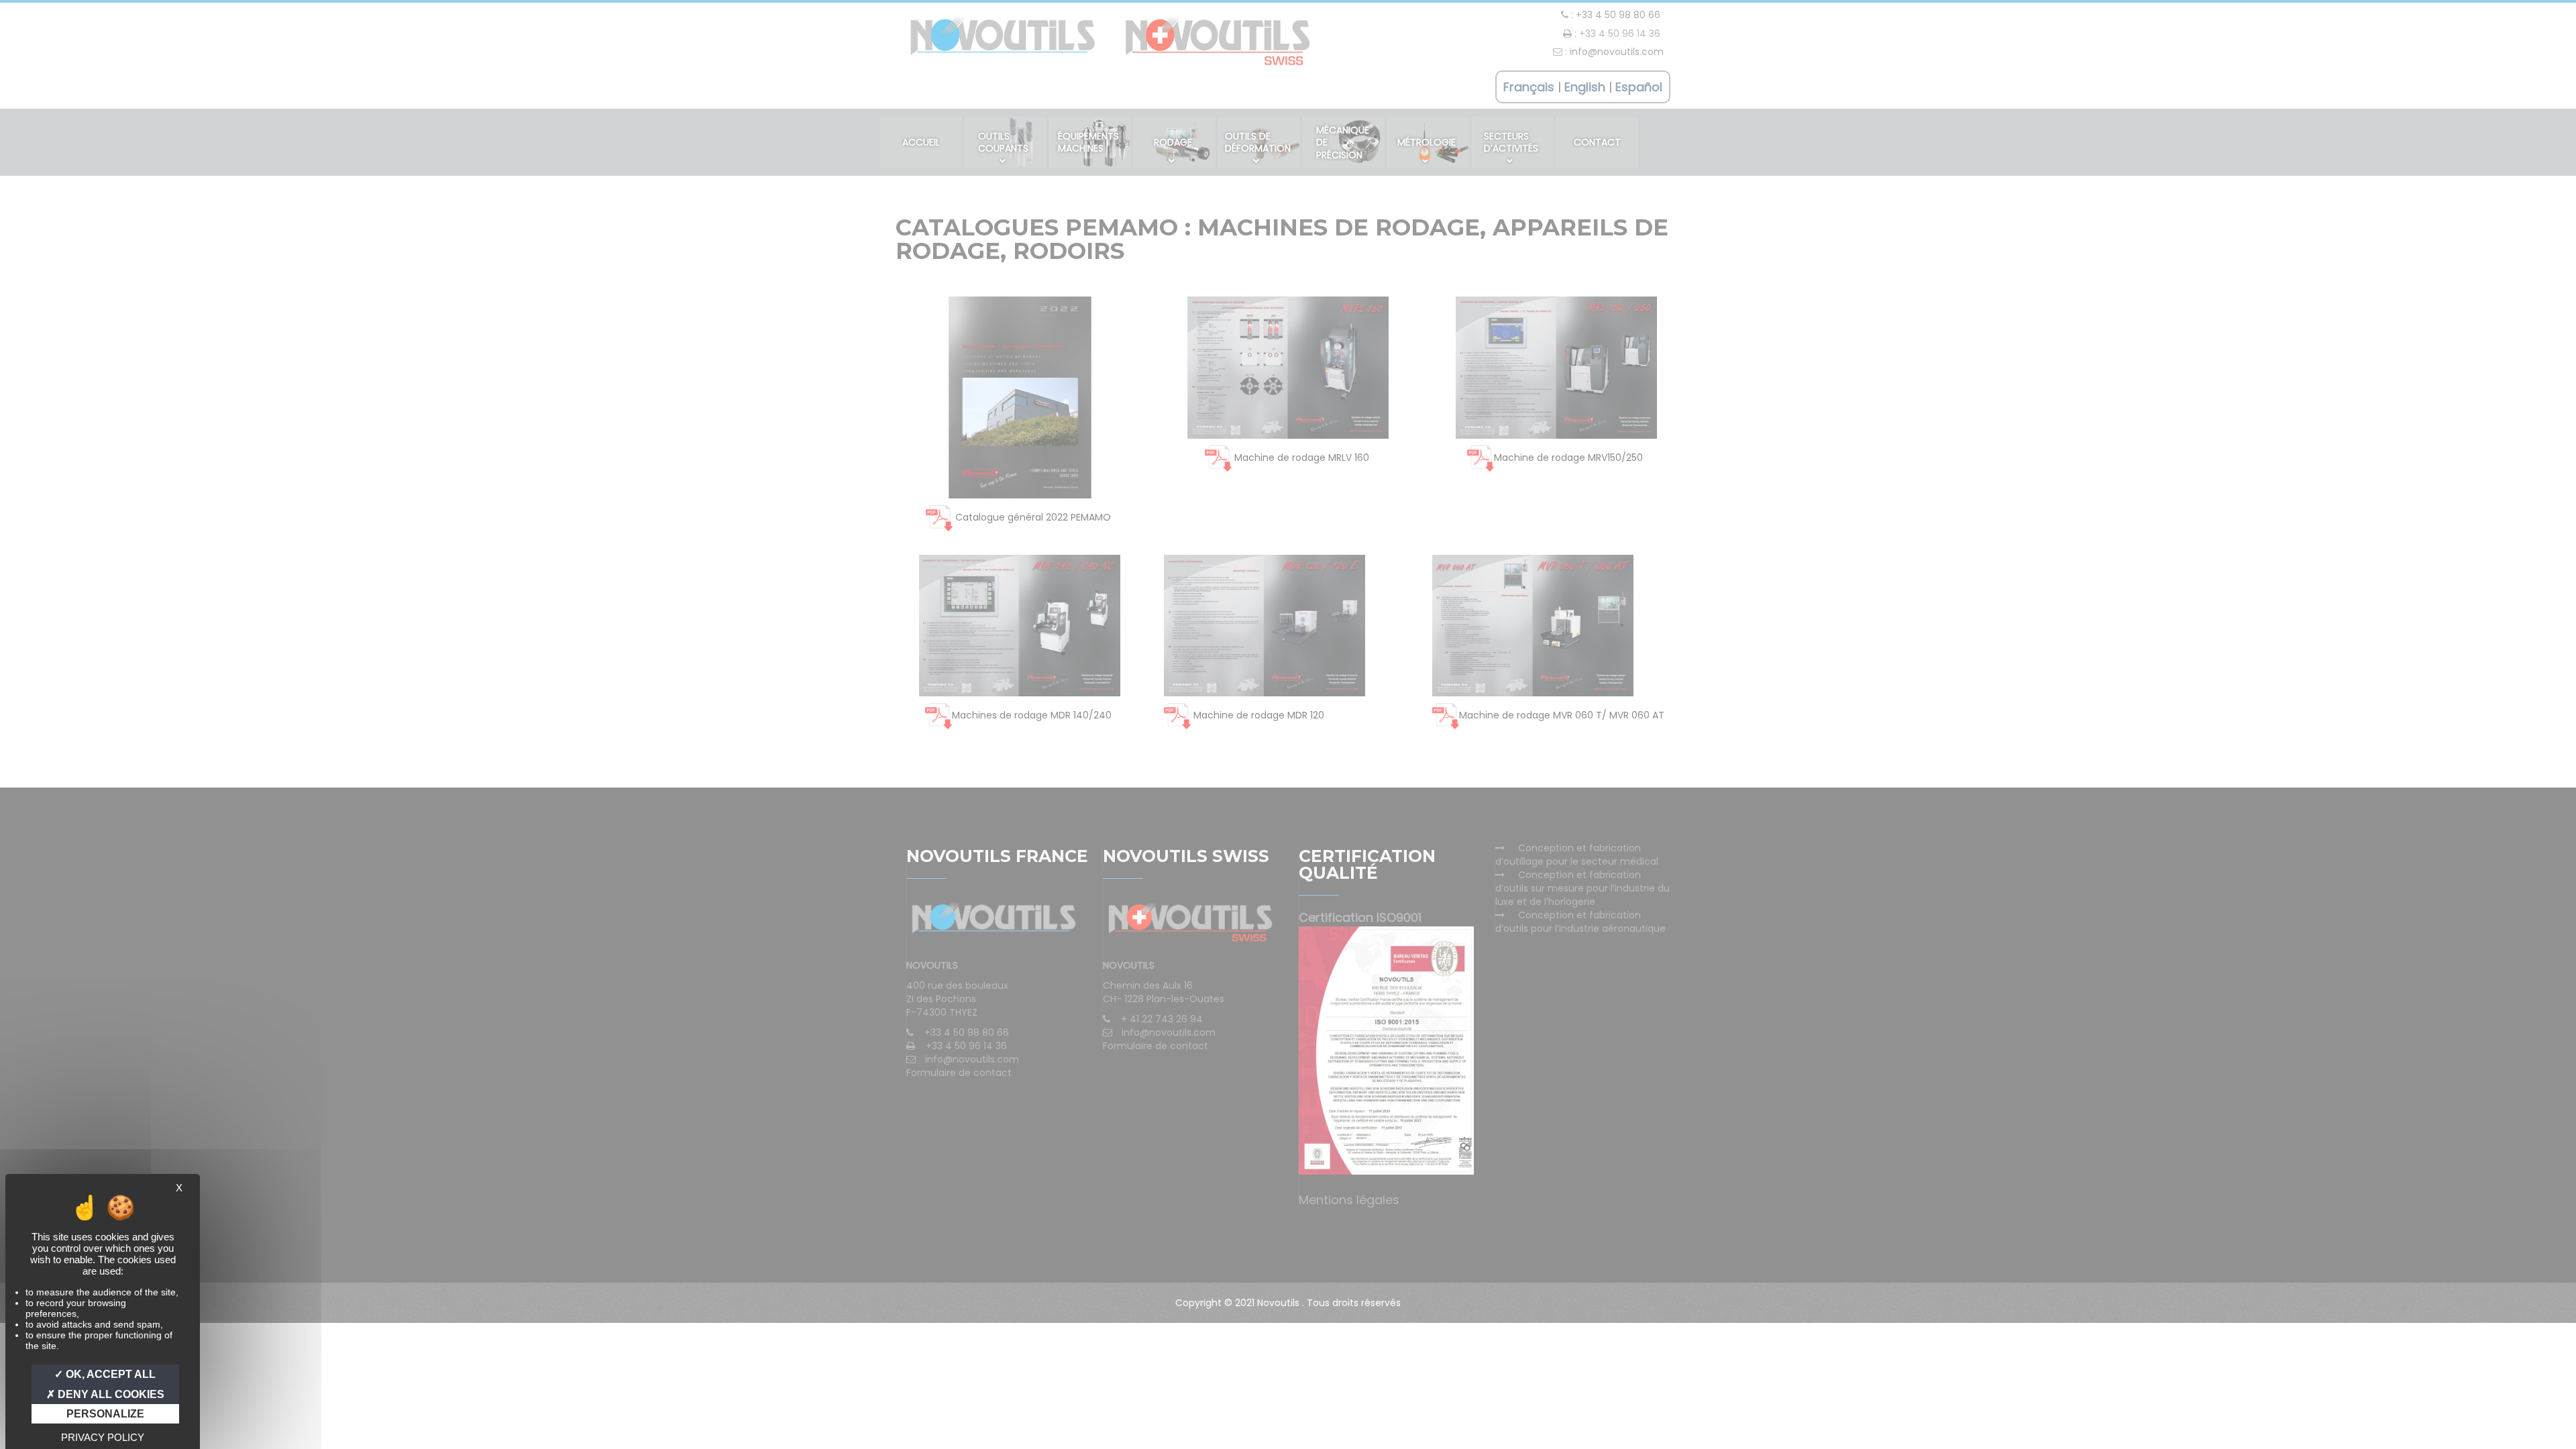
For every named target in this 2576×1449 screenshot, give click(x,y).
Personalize (105, 1414)
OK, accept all (109, 1374)
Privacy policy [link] (103, 1437)
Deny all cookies (110, 1394)
